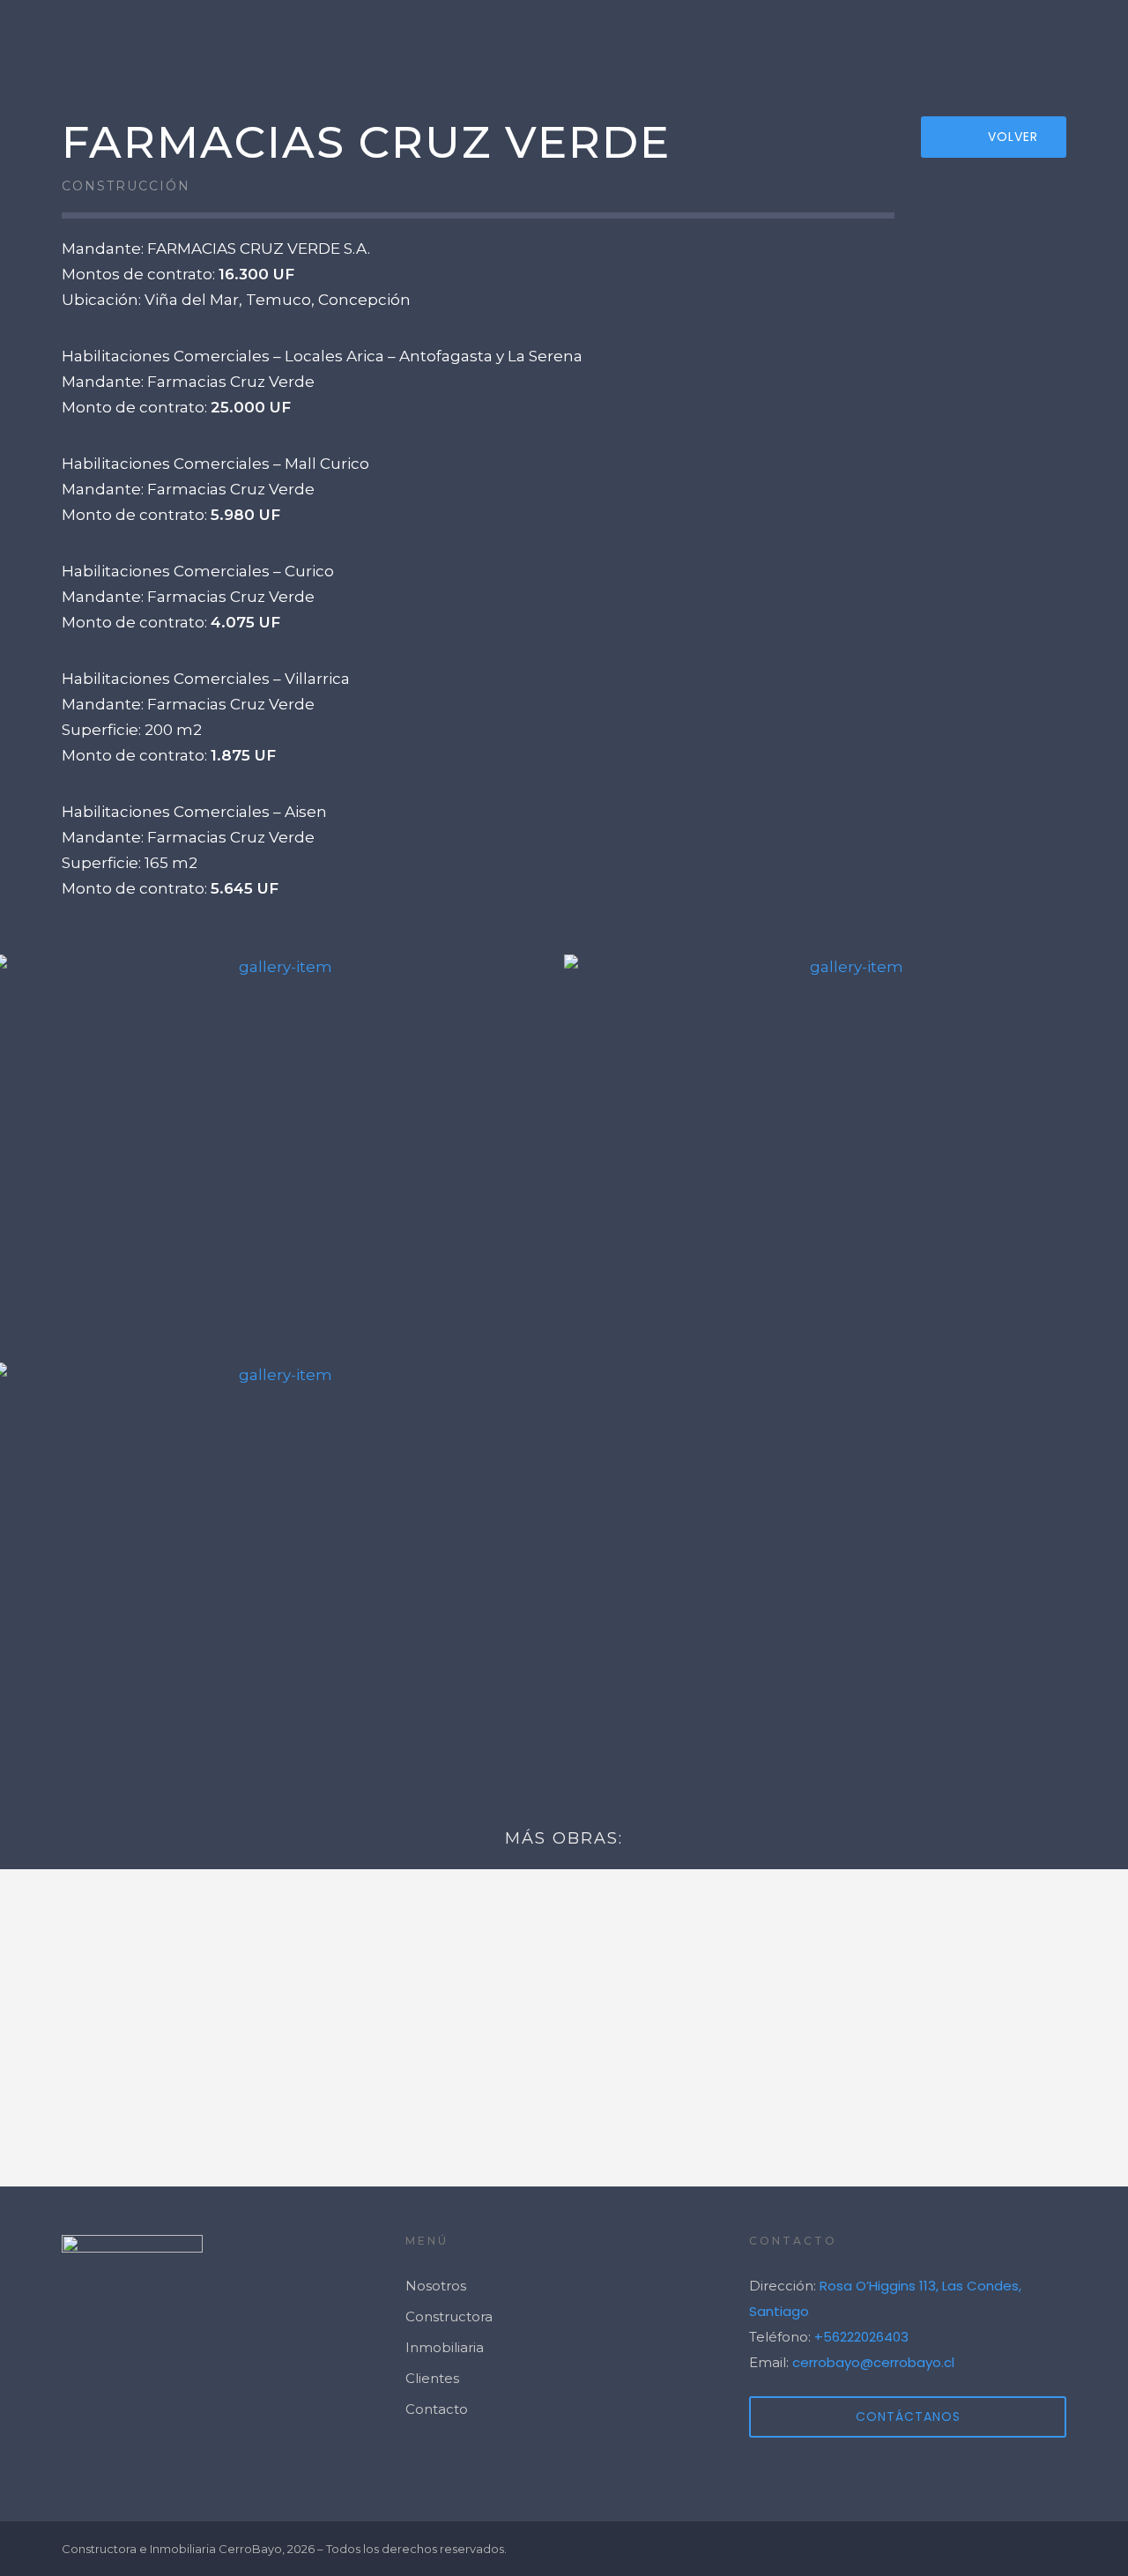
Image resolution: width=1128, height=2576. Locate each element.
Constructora (449, 2316)
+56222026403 (861, 2337)
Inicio (608, 40)
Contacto (1066, 40)
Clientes (953, 40)
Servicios (722, 40)
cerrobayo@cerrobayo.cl (873, 2362)
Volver (1013, 137)
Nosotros (841, 40)
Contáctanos (908, 2416)
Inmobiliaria (445, 2347)
